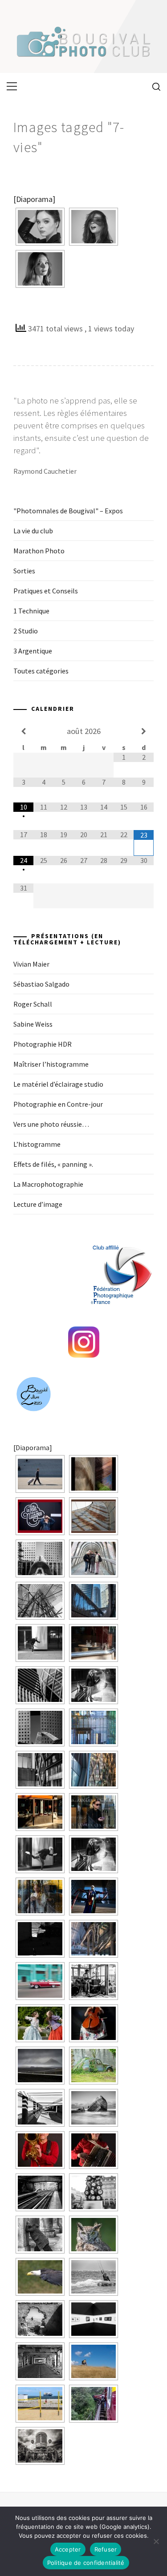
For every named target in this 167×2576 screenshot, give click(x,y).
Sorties (24, 571)
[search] (153, 86)
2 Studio (26, 631)
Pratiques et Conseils (46, 591)
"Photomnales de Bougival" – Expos (68, 511)
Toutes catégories (41, 671)
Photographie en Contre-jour (58, 1104)
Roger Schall (33, 1004)
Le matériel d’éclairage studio (58, 1084)
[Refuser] (156, 2541)
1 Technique (31, 611)
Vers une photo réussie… (51, 1124)
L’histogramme (37, 1144)
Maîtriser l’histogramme (51, 1064)
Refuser (106, 2549)
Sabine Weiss (33, 1024)
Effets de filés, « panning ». (53, 1164)
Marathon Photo (39, 551)
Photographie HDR (43, 1044)
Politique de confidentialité (86, 2563)
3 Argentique (33, 651)
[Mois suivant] (144, 731)
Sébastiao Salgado (41, 984)
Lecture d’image (38, 1204)
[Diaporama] (34, 199)
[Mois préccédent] (23, 731)
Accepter (68, 2549)
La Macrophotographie (48, 1184)
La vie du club (33, 531)
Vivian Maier (31, 964)
